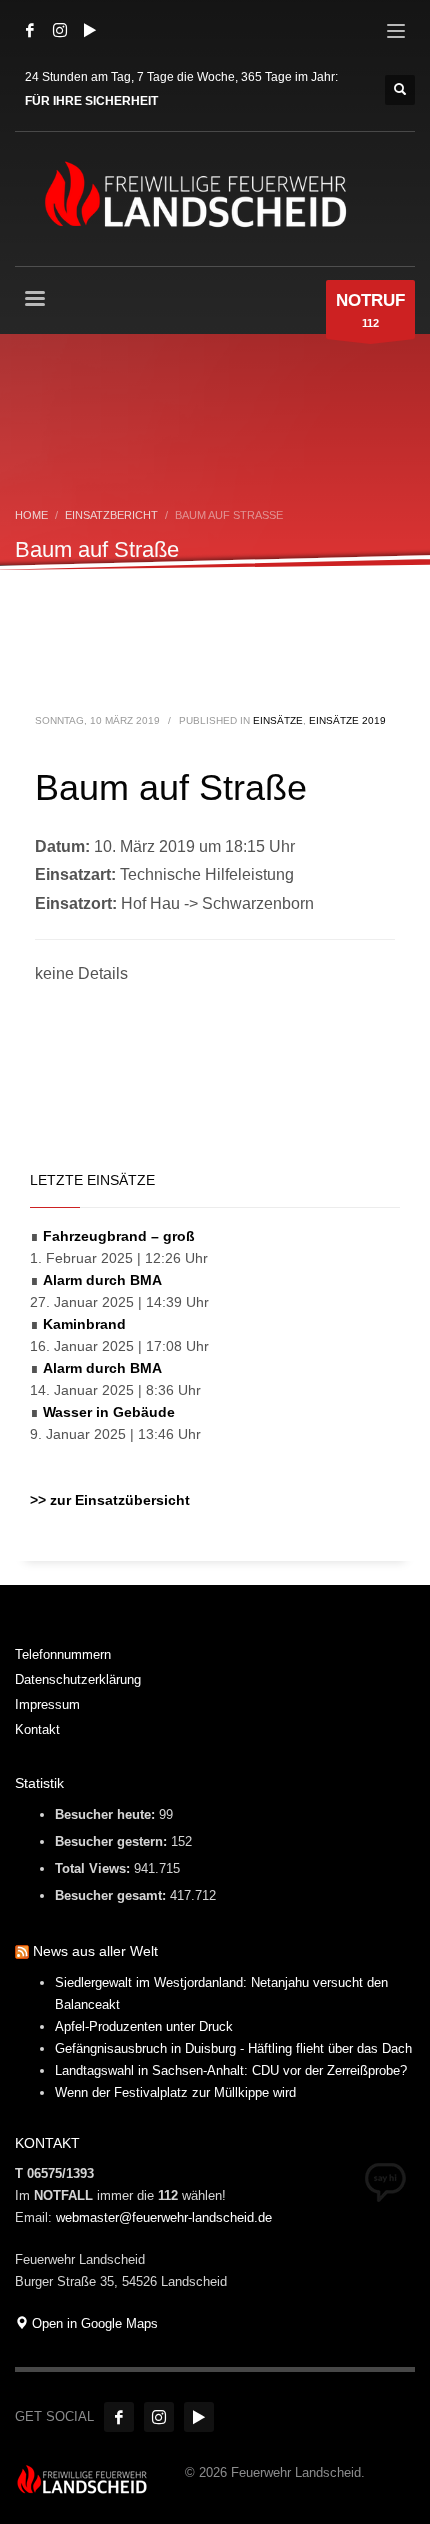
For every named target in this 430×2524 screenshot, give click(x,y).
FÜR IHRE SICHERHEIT (91, 101)
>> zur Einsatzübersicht (110, 1500)
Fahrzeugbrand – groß (119, 1236)
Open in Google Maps (93, 2323)
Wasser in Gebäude (109, 1412)
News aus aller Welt (95, 1951)
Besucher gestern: (113, 1841)
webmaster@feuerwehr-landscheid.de (164, 2217)
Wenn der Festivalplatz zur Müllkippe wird (175, 2092)
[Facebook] (30, 30)
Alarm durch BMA (102, 1280)
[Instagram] (60, 30)
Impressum (47, 1704)
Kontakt (37, 1729)
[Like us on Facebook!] (119, 2417)
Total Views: (94, 1868)
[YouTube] (90, 30)
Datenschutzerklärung (78, 1679)
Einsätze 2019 (347, 720)
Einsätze (278, 720)
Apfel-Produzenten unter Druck (144, 2026)
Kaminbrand (84, 1324)
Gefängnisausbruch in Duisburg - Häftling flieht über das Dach (233, 2048)
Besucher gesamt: (112, 1895)
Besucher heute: (107, 1814)
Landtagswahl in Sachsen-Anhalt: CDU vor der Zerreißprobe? (231, 2070)
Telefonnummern (63, 1654)
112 (370, 310)
